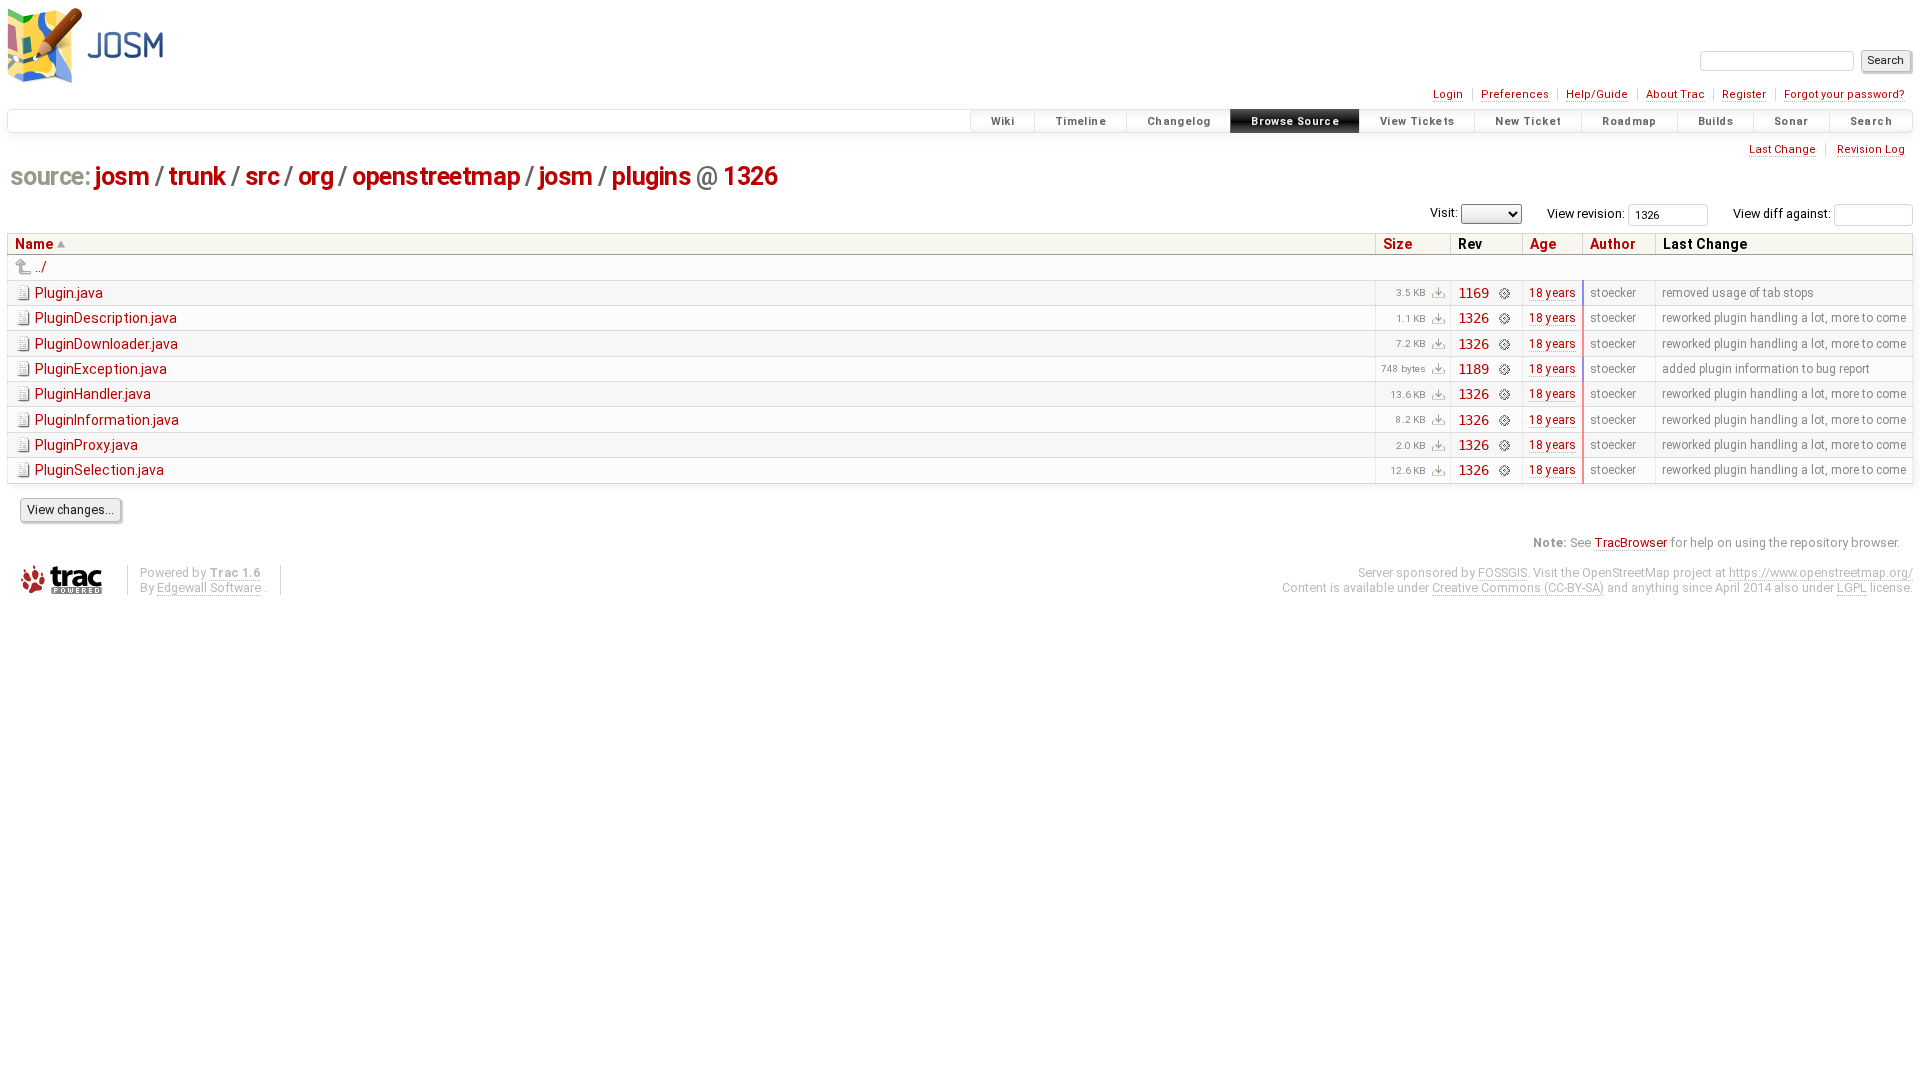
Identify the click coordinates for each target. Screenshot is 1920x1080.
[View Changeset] (1503, 293)
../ (41, 267)
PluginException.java (101, 369)
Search (1871, 121)
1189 (1473, 369)
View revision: (1586, 213)
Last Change (1782, 149)
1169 (1473, 293)
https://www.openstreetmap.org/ (1821, 572)
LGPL (1852, 587)
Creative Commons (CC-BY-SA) (1518, 587)
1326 (750, 176)
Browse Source (1295, 121)
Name (34, 244)
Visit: (1444, 212)
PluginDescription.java (106, 318)
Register (1744, 94)
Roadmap (1629, 121)
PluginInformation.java (107, 420)
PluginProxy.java (86, 445)
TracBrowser (1630, 542)
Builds (1715, 121)
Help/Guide (1597, 94)
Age (1543, 244)
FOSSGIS (1502, 572)
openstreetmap (436, 176)
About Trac (1675, 94)
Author (1613, 244)
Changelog (1178, 121)
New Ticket (1528, 121)
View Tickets (1417, 121)
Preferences (1515, 94)
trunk (197, 176)
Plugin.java (69, 293)
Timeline (1080, 121)
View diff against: (1783, 213)
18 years (1552, 293)
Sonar (1791, 121)
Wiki (1003, 121)
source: (50, 176)
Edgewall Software (209, 587)
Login (1448, 94)
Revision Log (1871, 149)
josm (122, 176)
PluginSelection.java (99, 470)
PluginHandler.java (93, 394)
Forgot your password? (1844, 94)
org (316, 176)
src (262, 176)
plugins (652, 176)
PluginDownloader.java (106, 344)
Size (1397, 244)
